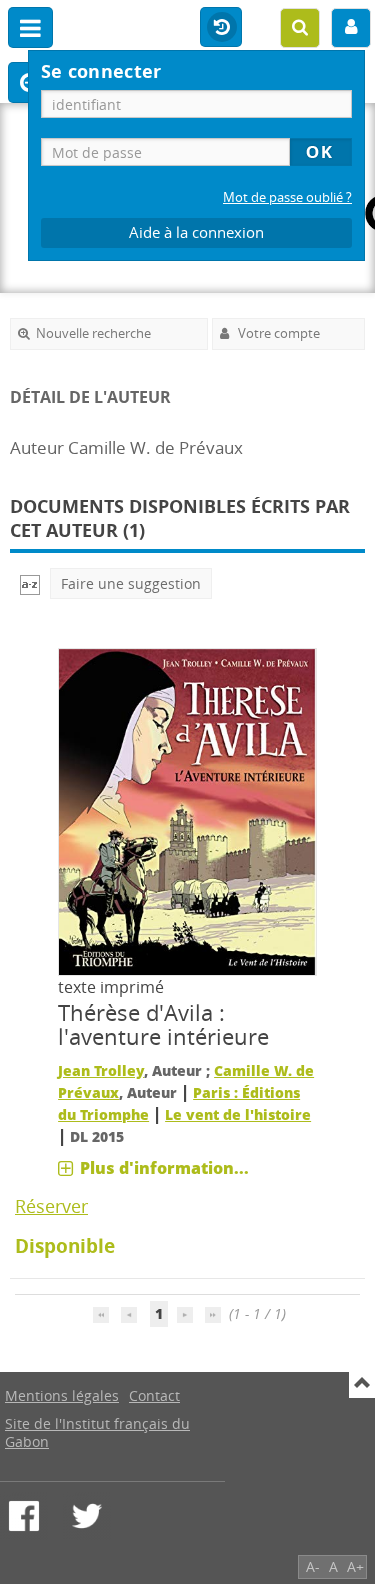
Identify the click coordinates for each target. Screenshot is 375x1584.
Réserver (51, 1206)
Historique (221, 28)
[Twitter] (87, 1516)
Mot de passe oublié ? (287, 197)
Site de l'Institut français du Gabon (97, 1432)
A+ (355, 1566)
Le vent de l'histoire (238, 1114)
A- (313, 1566)
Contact (154, 1395)
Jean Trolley (101, 1070)
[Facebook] (24, 1516)
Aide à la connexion (196, 232)
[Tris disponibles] (30, 583)
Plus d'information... (164, 1168)
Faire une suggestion (131, 583)
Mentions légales (62, 1395)
